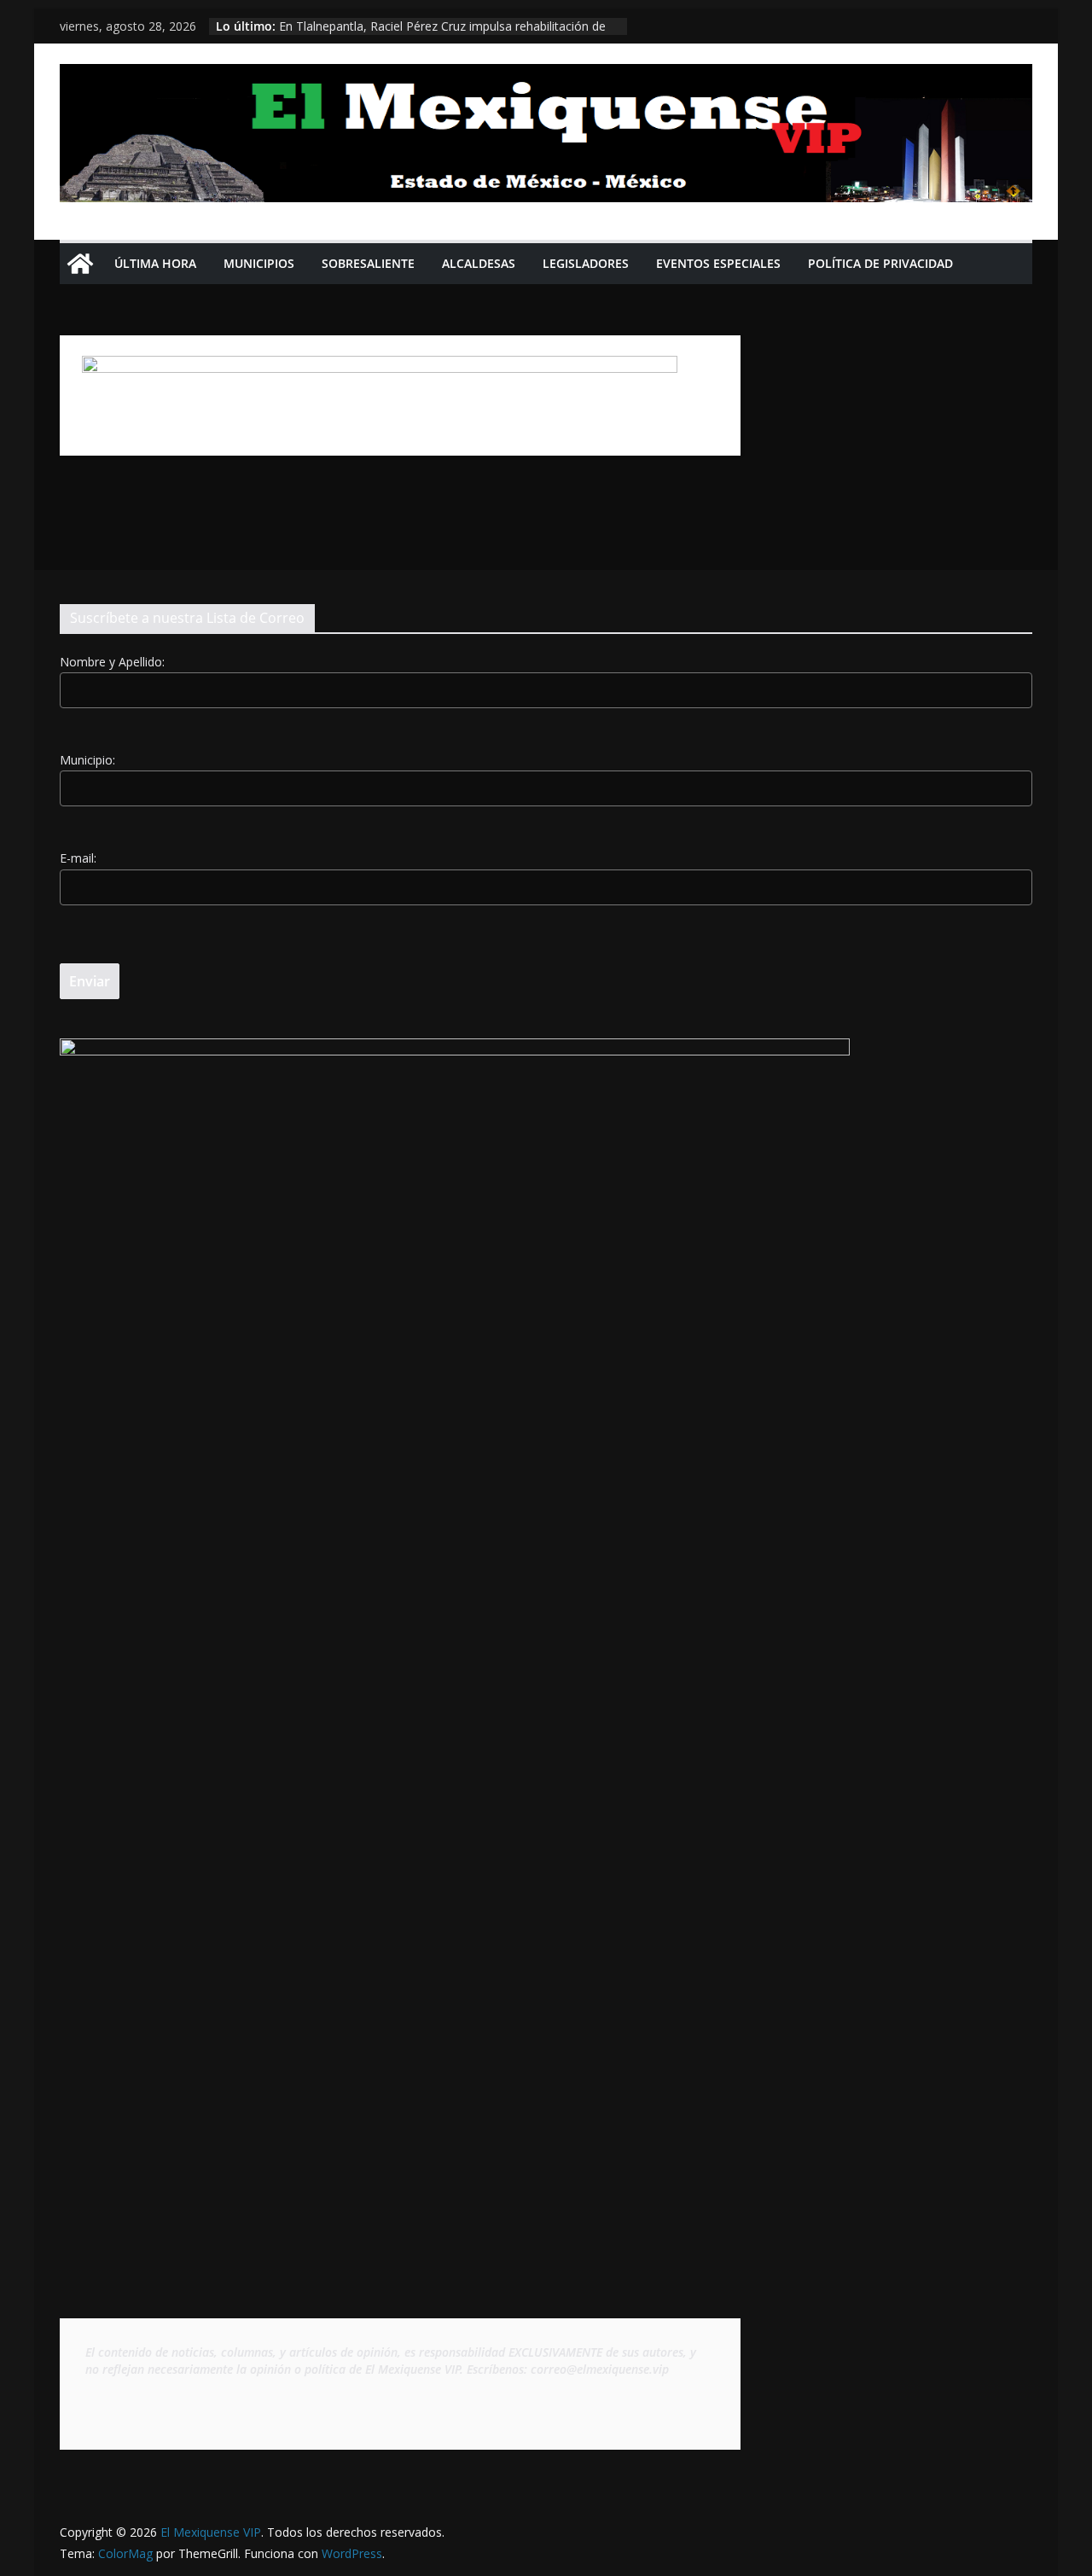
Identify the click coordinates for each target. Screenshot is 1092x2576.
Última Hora (155, 263)
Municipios (259, 263)
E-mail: (78, 858)
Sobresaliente (368, 263)
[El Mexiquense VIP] (80, 264)
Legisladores (586, 263)
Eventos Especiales (718, 263)
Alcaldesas (479, 263)
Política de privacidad (880, 263)
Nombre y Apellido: (112, 662)
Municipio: (87, 760)
